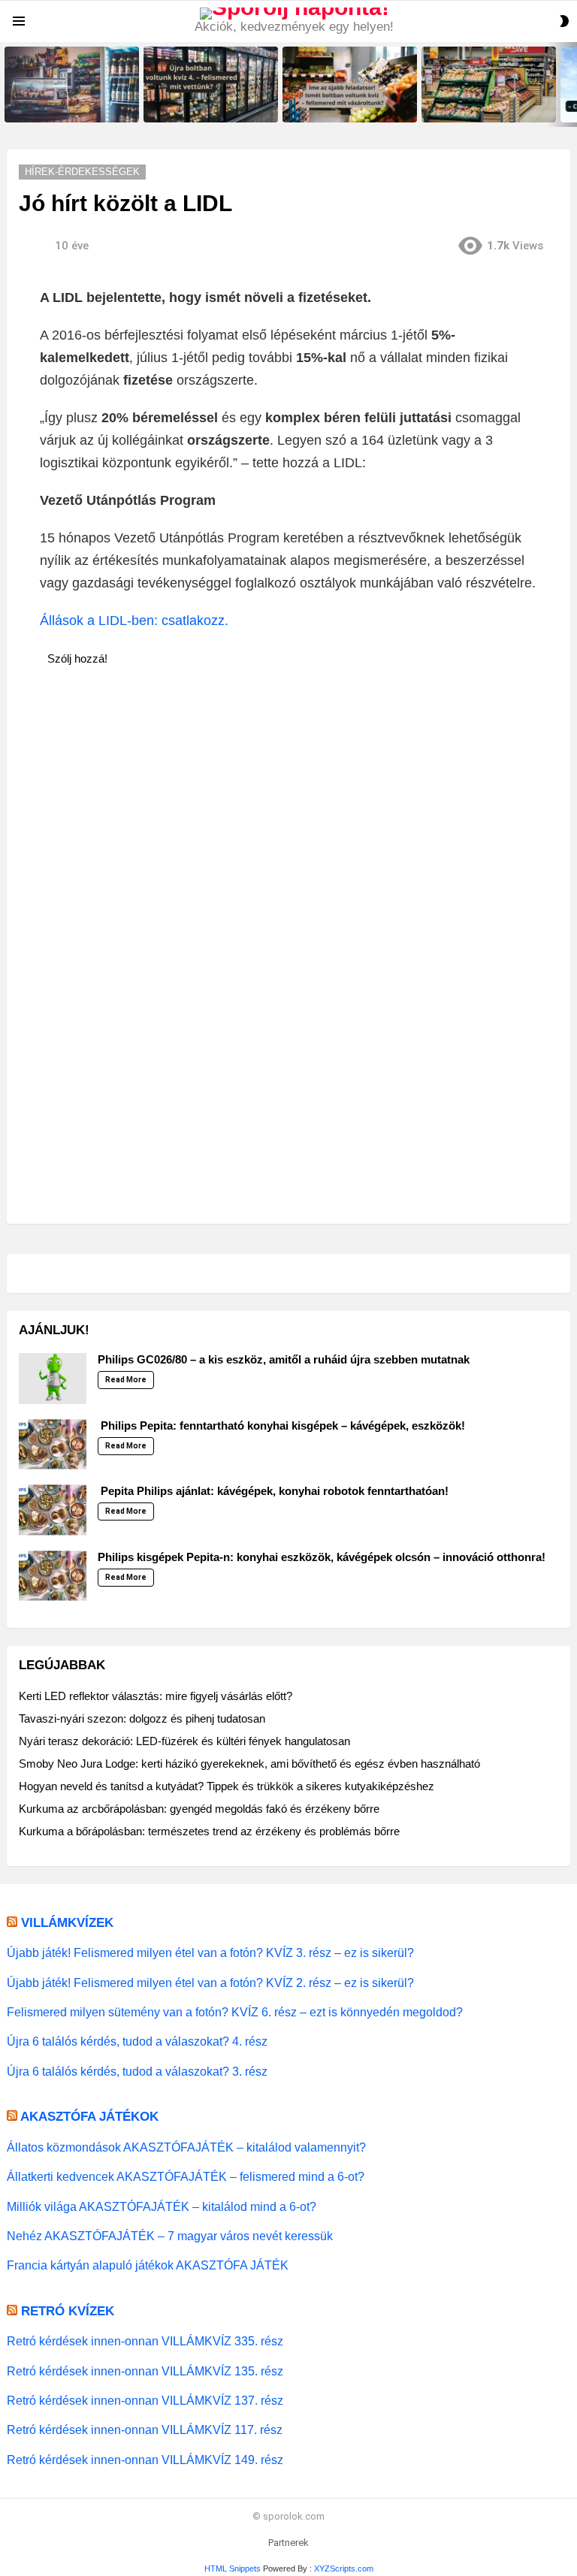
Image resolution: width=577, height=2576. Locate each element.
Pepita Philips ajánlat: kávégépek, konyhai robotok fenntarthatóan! (273, 1491)
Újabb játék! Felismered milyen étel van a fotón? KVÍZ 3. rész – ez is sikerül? (210, 1952)
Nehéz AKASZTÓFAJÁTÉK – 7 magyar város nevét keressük (170, 2236)
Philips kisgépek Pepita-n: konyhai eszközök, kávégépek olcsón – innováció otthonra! (322, 1557)
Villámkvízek (67, 1923)
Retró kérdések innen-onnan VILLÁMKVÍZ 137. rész (145, 2400)
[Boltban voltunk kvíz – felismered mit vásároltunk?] (489, 85)
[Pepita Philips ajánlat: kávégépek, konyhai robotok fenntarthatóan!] (53, 1510)
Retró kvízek (68, 2311)
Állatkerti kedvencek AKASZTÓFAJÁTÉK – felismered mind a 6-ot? (186, 2176)
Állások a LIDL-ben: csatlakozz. (134, 621)
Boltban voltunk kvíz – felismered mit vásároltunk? (479, 106)
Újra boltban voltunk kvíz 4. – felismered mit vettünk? (204, 106)
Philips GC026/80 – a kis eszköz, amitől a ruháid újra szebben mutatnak (284, 1359)
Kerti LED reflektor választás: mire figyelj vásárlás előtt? (156, 1696)
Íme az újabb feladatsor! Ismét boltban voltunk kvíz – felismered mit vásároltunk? (350, 101)
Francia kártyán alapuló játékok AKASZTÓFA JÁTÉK (148, 2265)
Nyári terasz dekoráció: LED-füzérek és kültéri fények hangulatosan (184, 1741)
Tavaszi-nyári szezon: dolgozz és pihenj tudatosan (142, 1718)
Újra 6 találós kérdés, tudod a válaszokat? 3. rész (137, 2071)
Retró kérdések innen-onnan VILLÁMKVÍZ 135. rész (145, 2371)
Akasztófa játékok (89, 2117)
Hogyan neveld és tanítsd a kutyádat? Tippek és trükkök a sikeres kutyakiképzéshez (227, 1786)
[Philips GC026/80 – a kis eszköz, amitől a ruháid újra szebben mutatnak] (53, 1379)
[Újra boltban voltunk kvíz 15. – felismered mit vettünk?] (72, 85)
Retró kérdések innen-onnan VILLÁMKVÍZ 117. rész (145, 2430)
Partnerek (288, 2543)
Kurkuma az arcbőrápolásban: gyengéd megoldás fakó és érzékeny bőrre (199, 1809)
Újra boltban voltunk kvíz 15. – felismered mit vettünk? (67, 106)
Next (569, 85)
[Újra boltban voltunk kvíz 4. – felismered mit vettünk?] (211, 85)
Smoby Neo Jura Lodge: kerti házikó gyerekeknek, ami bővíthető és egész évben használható (249, 1764)
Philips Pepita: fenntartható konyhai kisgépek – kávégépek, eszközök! (281, 1425)
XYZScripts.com (344, 2568)
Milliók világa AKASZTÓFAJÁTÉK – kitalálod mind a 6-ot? (162, 2206)
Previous (8, 85)
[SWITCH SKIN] (564, 21)
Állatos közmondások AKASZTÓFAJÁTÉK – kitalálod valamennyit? (186, 2147)
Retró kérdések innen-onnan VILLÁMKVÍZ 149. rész (145, 2460)
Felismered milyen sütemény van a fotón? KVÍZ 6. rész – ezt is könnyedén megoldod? (235, 2012)
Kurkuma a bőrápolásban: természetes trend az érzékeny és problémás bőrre (209, 1831)
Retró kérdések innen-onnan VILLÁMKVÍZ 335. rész (145, 2341)
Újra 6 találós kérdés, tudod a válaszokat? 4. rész (137, 2041)
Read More (126, 1380)
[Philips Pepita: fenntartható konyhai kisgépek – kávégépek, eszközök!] (53, 1445)
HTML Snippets (233, 2568)
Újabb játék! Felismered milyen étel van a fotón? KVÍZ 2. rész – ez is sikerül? (210, 1983)
